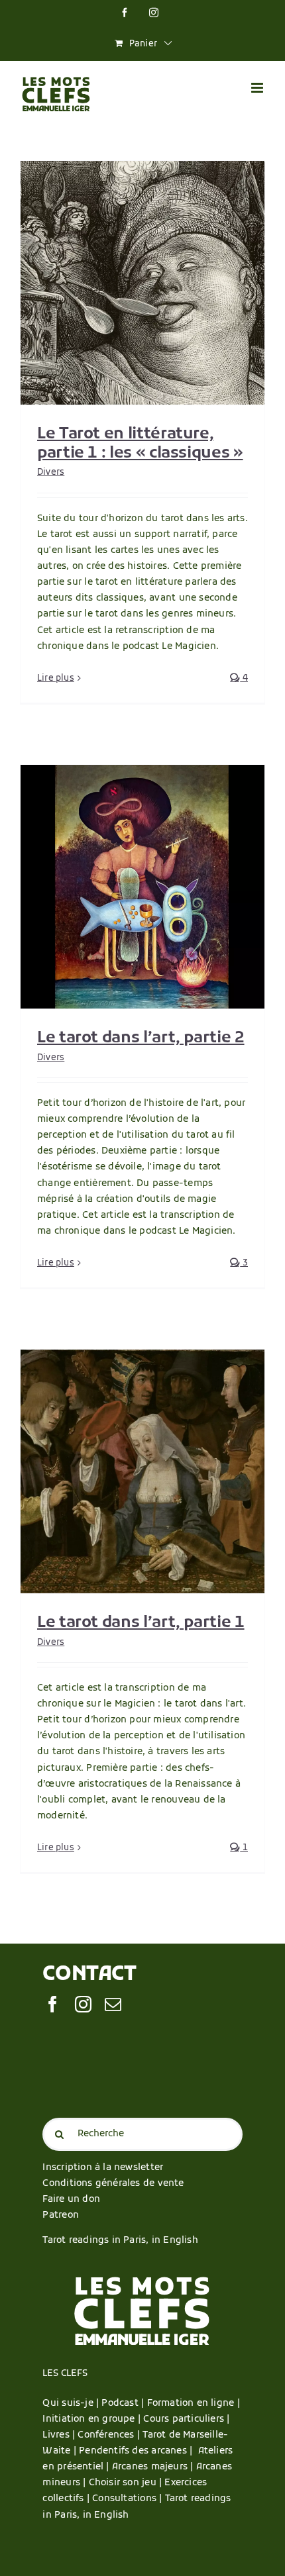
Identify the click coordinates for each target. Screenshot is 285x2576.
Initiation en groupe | (93, 2419)
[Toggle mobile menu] (258, 88)
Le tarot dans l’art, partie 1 (141, 1623)
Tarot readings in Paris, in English (120, 2241)
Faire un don (71, 2200)
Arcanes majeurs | (154, 2467)
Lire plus (56, 678)
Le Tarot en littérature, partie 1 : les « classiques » (140, 444)
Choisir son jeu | (127, 2483)
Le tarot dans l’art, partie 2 (141, 1038)
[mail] (113, 2004)
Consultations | (127, 2499)
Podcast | (124, 2403)
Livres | (60, 2435)
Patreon (60, 2215)
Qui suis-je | (72, 2403)
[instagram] (83, 2004)
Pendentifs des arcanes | (138, 2451)
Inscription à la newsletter (103, 2168)
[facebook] (53, 2004)
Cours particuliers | (186, 2419)
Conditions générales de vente (113, 2184)
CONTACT (89, 1975)
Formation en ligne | (194, 2403)
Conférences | (110, 2435)
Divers (51, 472)
